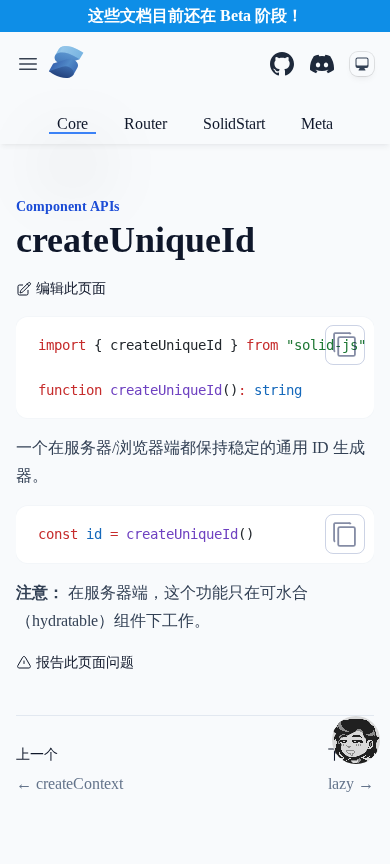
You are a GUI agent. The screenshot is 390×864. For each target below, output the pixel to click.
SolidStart (234, 123)
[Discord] (322, 64)
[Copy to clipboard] (345, 345)
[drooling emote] (356, 740)
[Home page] (66, 64)
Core (72, 123)
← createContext (69, 783)
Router (145, 123)
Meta (317, 123)
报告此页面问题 (85, 662)
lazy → (351, 783)
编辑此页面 (71, 288)
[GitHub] (282, 64)
